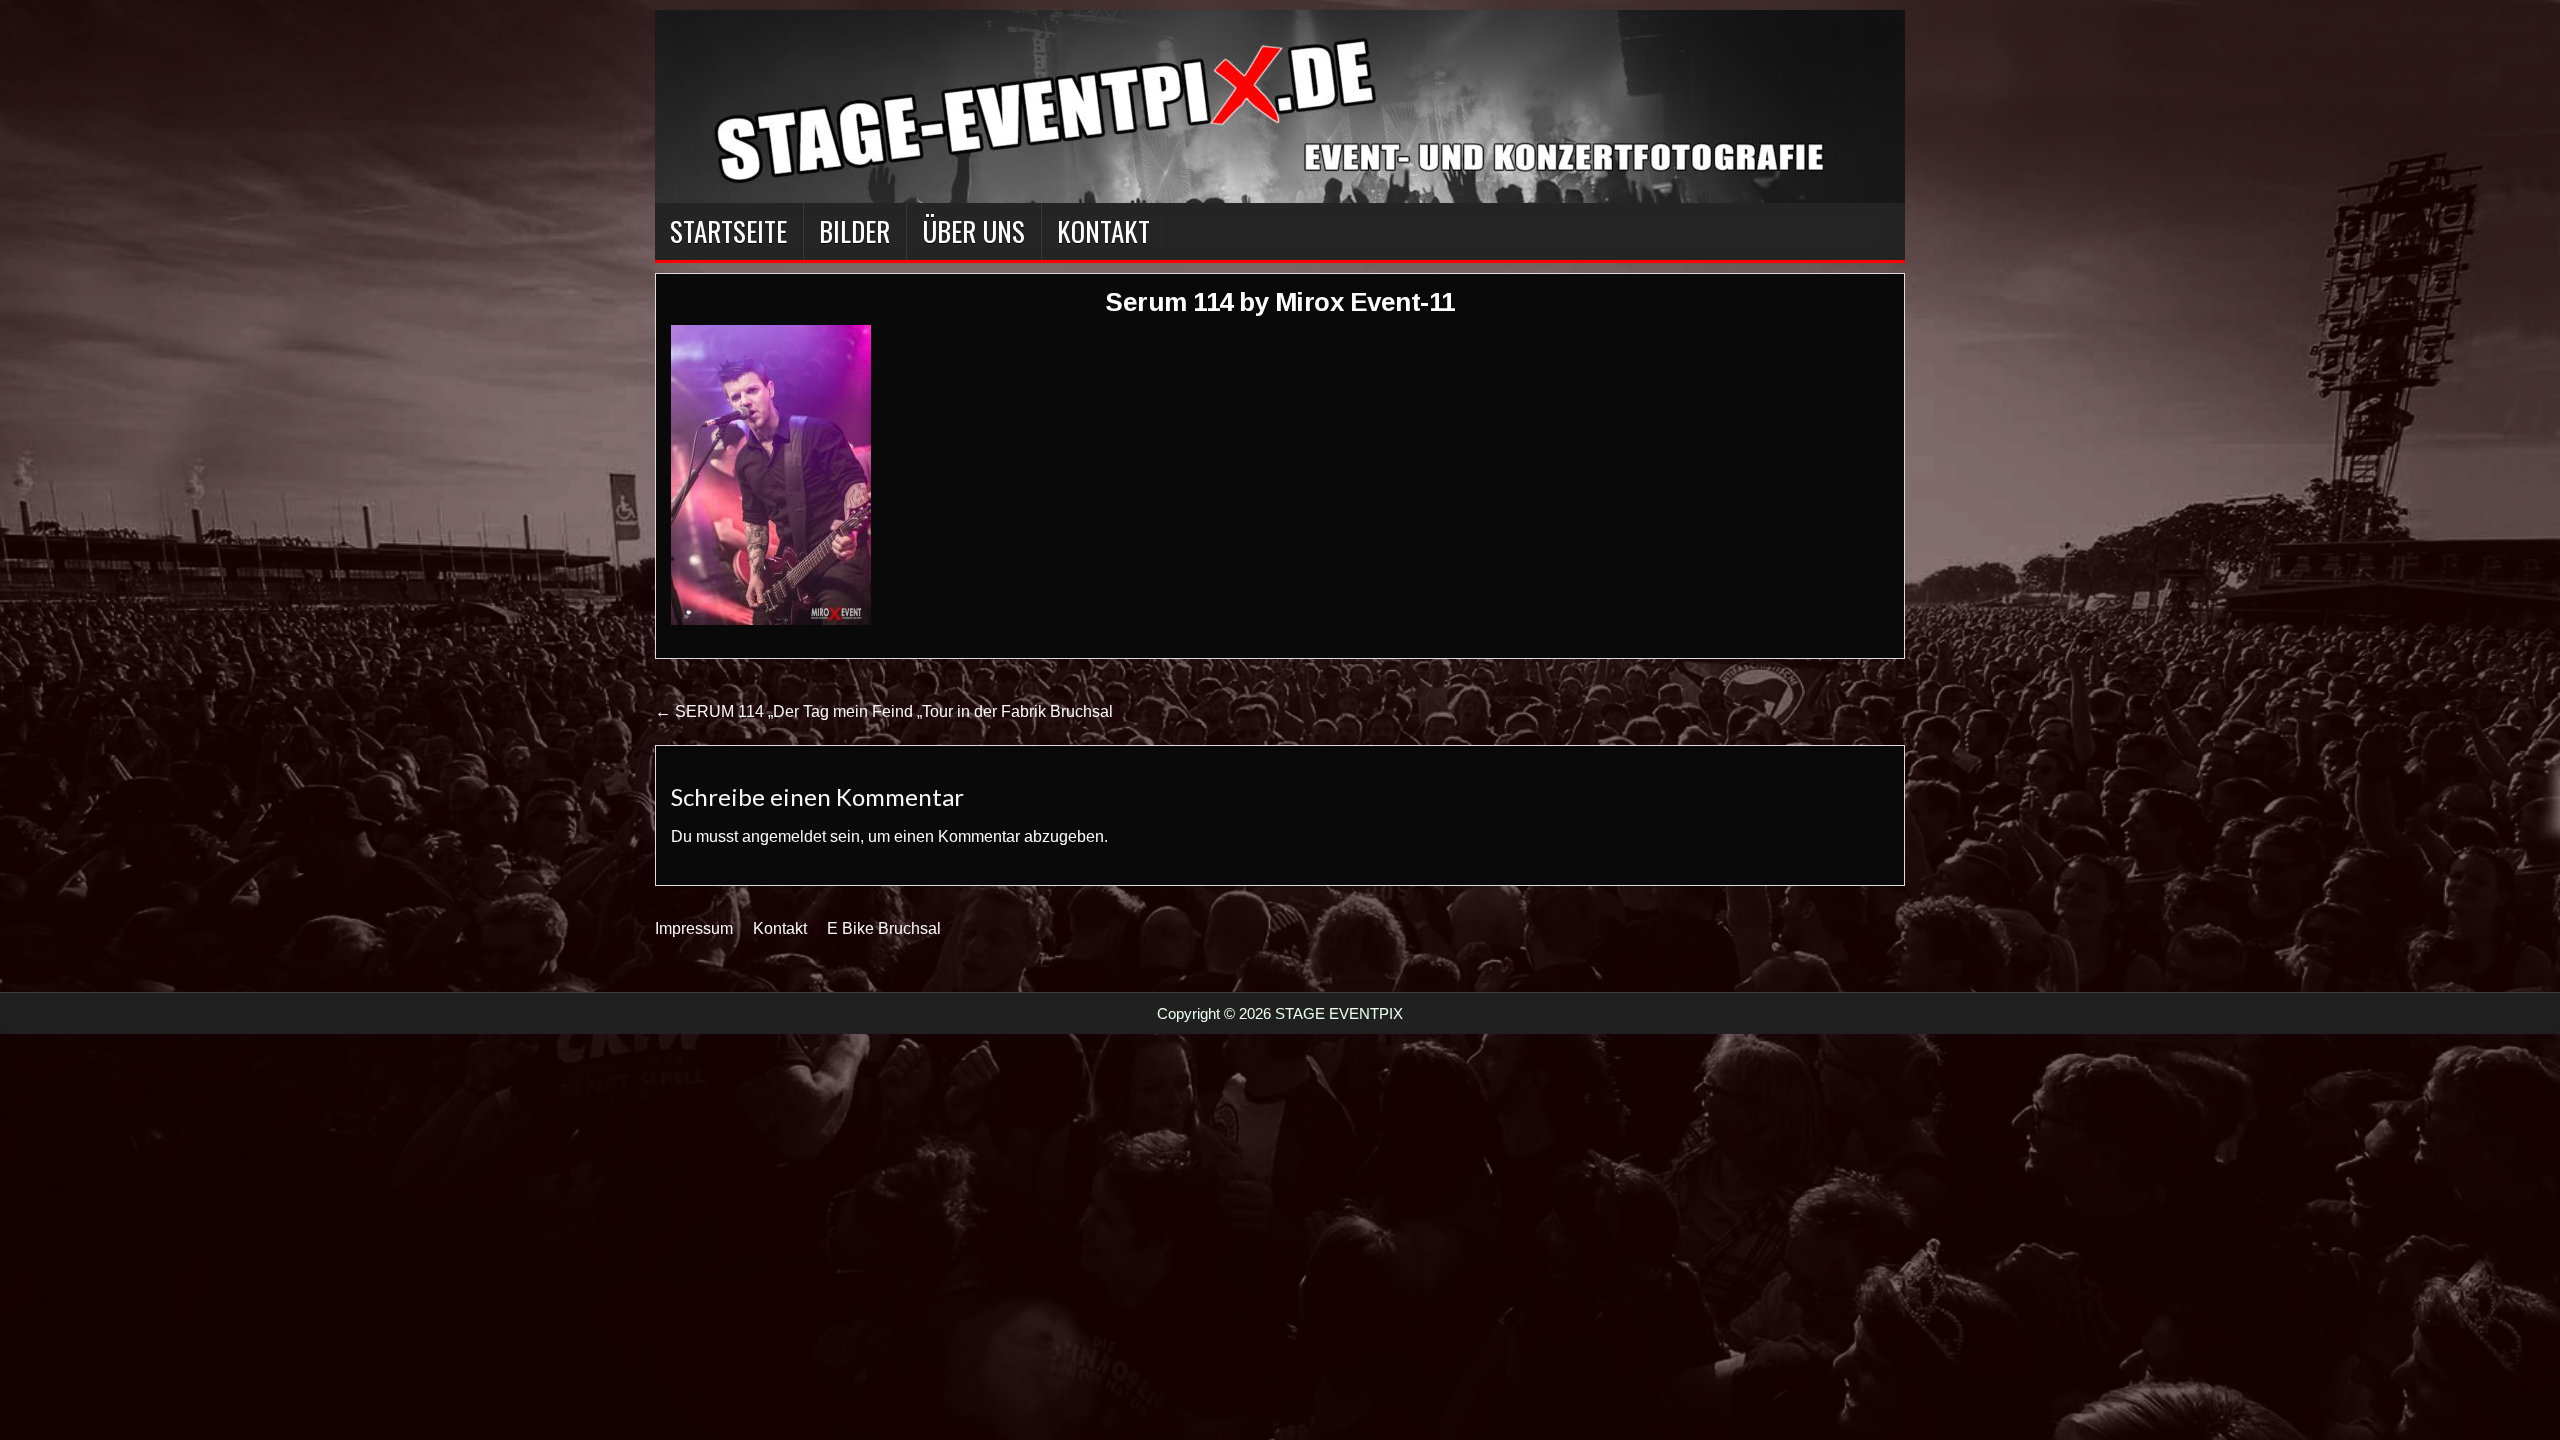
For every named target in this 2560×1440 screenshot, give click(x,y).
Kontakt (1103, 231)
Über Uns (973, 231)
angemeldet (784, 836)
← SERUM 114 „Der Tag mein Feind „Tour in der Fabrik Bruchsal (884, 711)
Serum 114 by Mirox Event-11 (1280, 302)
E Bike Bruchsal (884, 928)
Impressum (694, 928)
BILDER (854, 231)
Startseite (728, 231)
